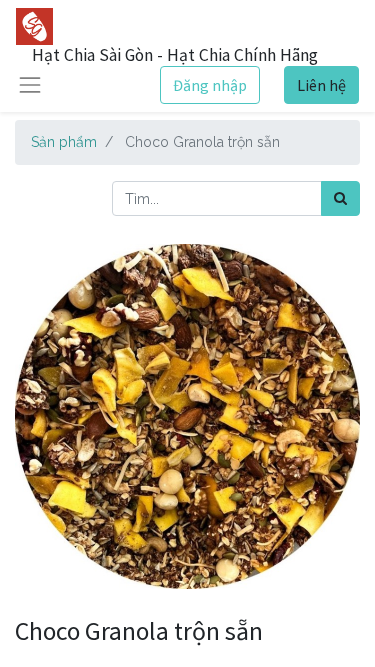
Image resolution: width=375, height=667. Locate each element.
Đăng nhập (210, 85)
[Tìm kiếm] (340, 198)
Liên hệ (321, 85)
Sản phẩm (64, 142)
